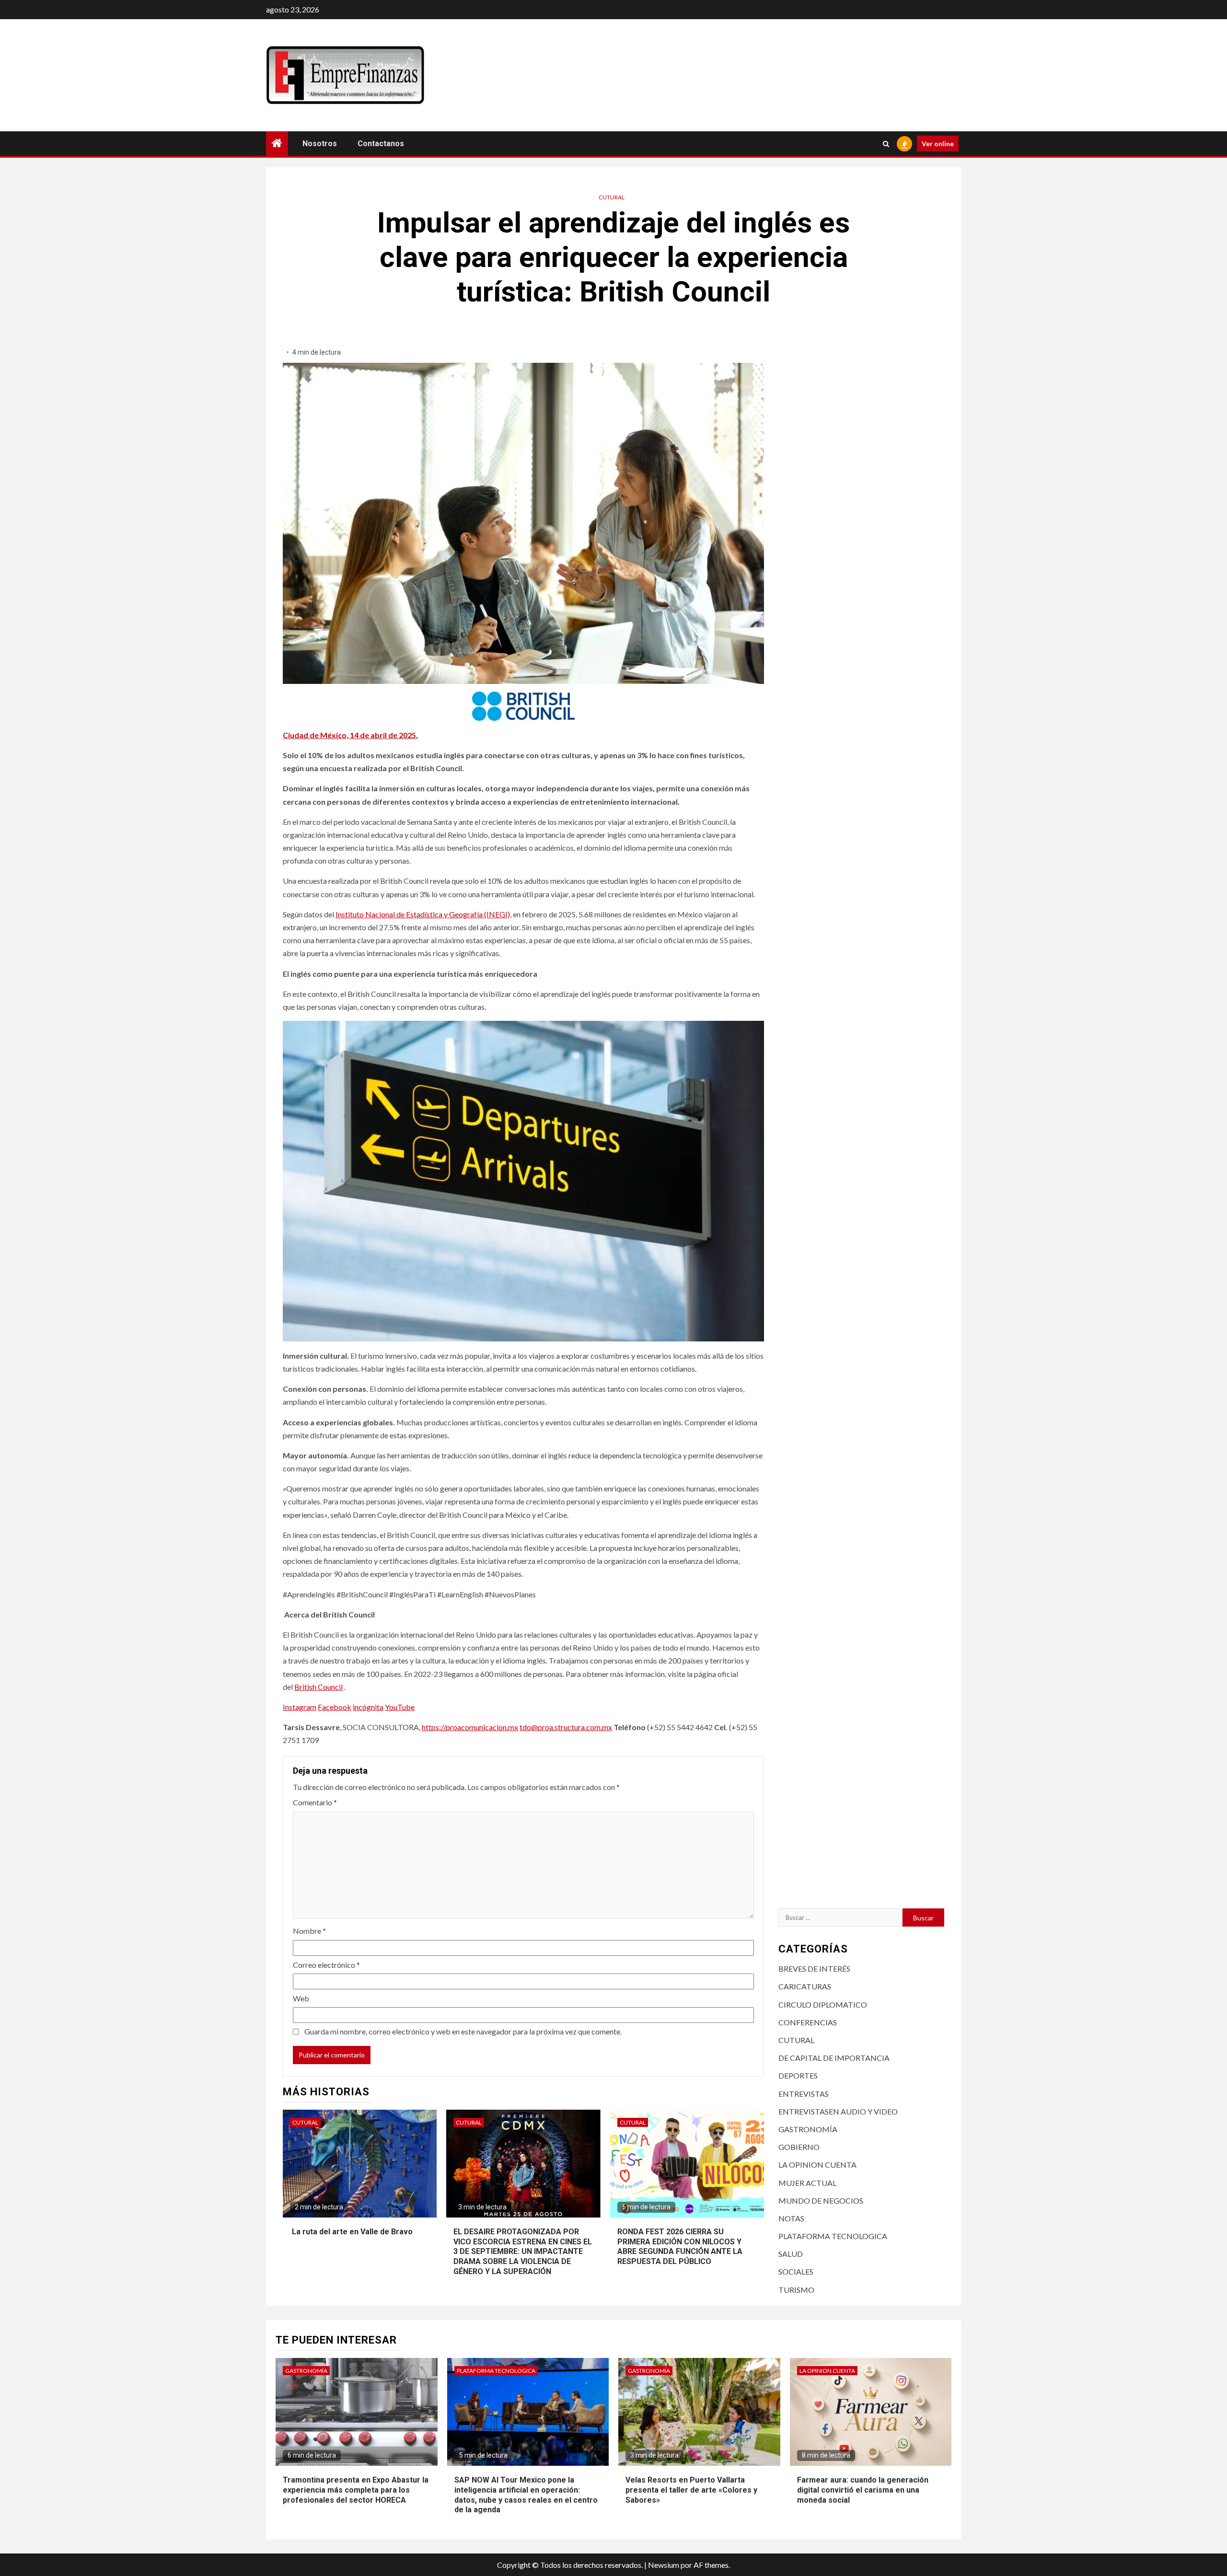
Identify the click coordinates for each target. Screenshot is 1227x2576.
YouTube (400, 1707)
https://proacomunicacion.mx (470, 1727)
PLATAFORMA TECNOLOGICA (833, 2236)
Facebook (335, 1707)
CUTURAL (612, 197)
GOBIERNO (799, 2147)
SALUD (791, 2254)
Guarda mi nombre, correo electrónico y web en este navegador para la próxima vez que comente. (463, 2031)
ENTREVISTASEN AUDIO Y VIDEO (838, 2111)
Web (301, 1998)
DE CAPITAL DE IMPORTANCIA (834, 2058)
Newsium (664, 2565)
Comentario (315, 1802)
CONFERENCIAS (808, 2022)
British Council (318, 1687)
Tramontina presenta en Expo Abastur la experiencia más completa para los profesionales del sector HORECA (356, 2490)
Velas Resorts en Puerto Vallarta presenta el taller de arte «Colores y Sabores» (691, 2490)
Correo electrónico (326, 1965)
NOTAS (791, 2218)
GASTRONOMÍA (808, 2129)
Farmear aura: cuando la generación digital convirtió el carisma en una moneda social (863, 2490)
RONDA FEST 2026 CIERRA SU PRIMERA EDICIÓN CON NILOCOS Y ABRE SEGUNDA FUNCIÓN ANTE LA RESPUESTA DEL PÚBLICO (680, 2247)
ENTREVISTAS (804, 2094)
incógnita (368, 1707)
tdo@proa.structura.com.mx (566, 1727)
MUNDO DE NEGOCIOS (821, 2201)
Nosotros (320, 144)
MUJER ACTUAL (807, 2183)
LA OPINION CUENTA (817, 2165)
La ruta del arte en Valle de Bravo (351, 2232)
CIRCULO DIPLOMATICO (823, 2004)
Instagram (300, 1707)
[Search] (886, 144)
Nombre (309, 1931)
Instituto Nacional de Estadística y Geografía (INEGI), (423, 914)
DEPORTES (798, 2075)
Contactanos (381, 144)
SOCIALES (796, 2271)
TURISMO (796, 2290)
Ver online (938, 144)
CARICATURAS (805, 1986)
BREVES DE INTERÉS (814, 1969)
